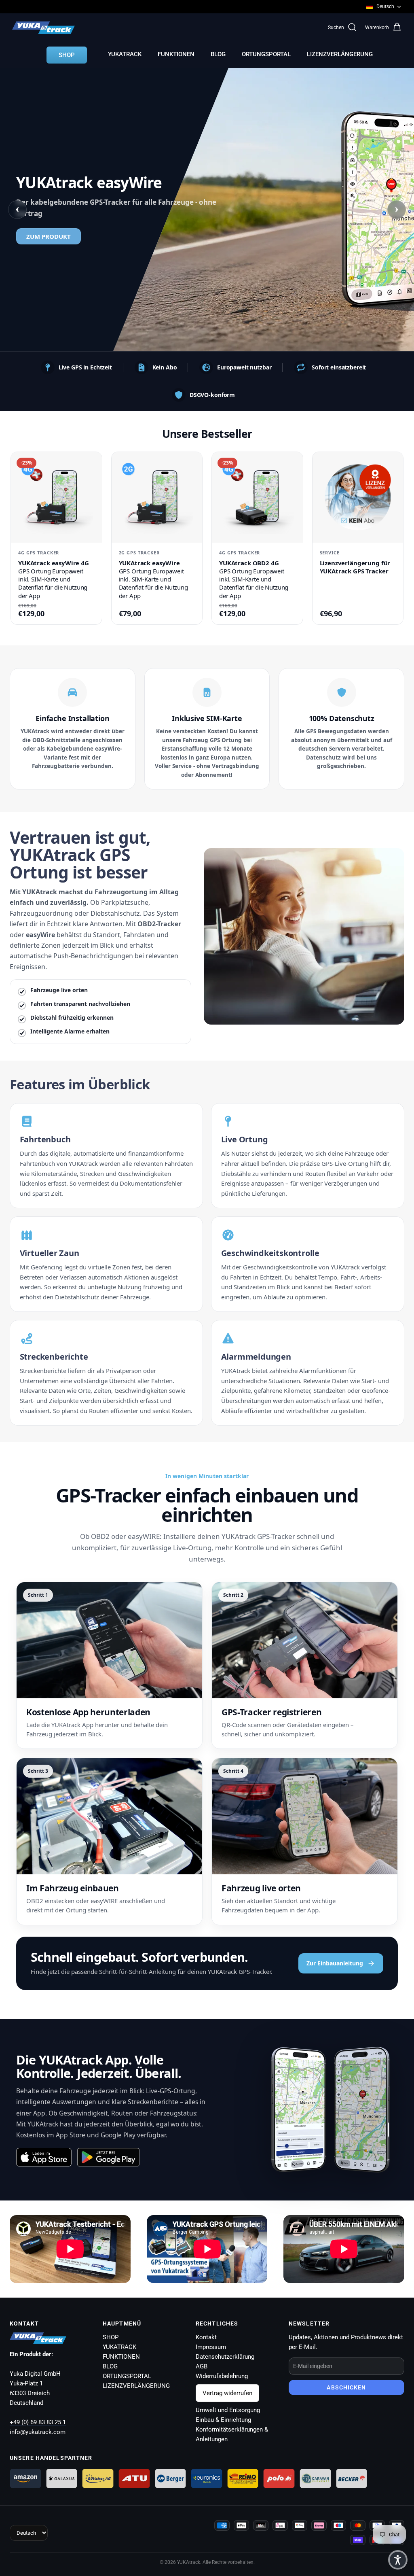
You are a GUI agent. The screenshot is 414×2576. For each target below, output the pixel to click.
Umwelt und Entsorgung (228, 2410)
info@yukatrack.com (38, 2432)
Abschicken (346, 2387)
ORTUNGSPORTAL (266, 54)
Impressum (211, 2347)
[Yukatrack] (43, 28)
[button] (398, 2560)
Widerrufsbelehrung (222, 2376)
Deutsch (385, 6)
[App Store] (44, 2157)
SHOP (67, 55)
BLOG (218, 54)
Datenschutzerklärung (225, 2357)
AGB (202, 2366)
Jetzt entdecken (203, 244)
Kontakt (206, 2337)
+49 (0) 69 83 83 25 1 (38, 2422)
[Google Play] (108, 2157)
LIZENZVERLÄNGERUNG (340, 54)
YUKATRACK (125, 54)
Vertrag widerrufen (227, 2393)
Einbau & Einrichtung (223, 2420)
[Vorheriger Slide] (17, 210)
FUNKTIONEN (176, 54)
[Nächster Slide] (397, 210)
